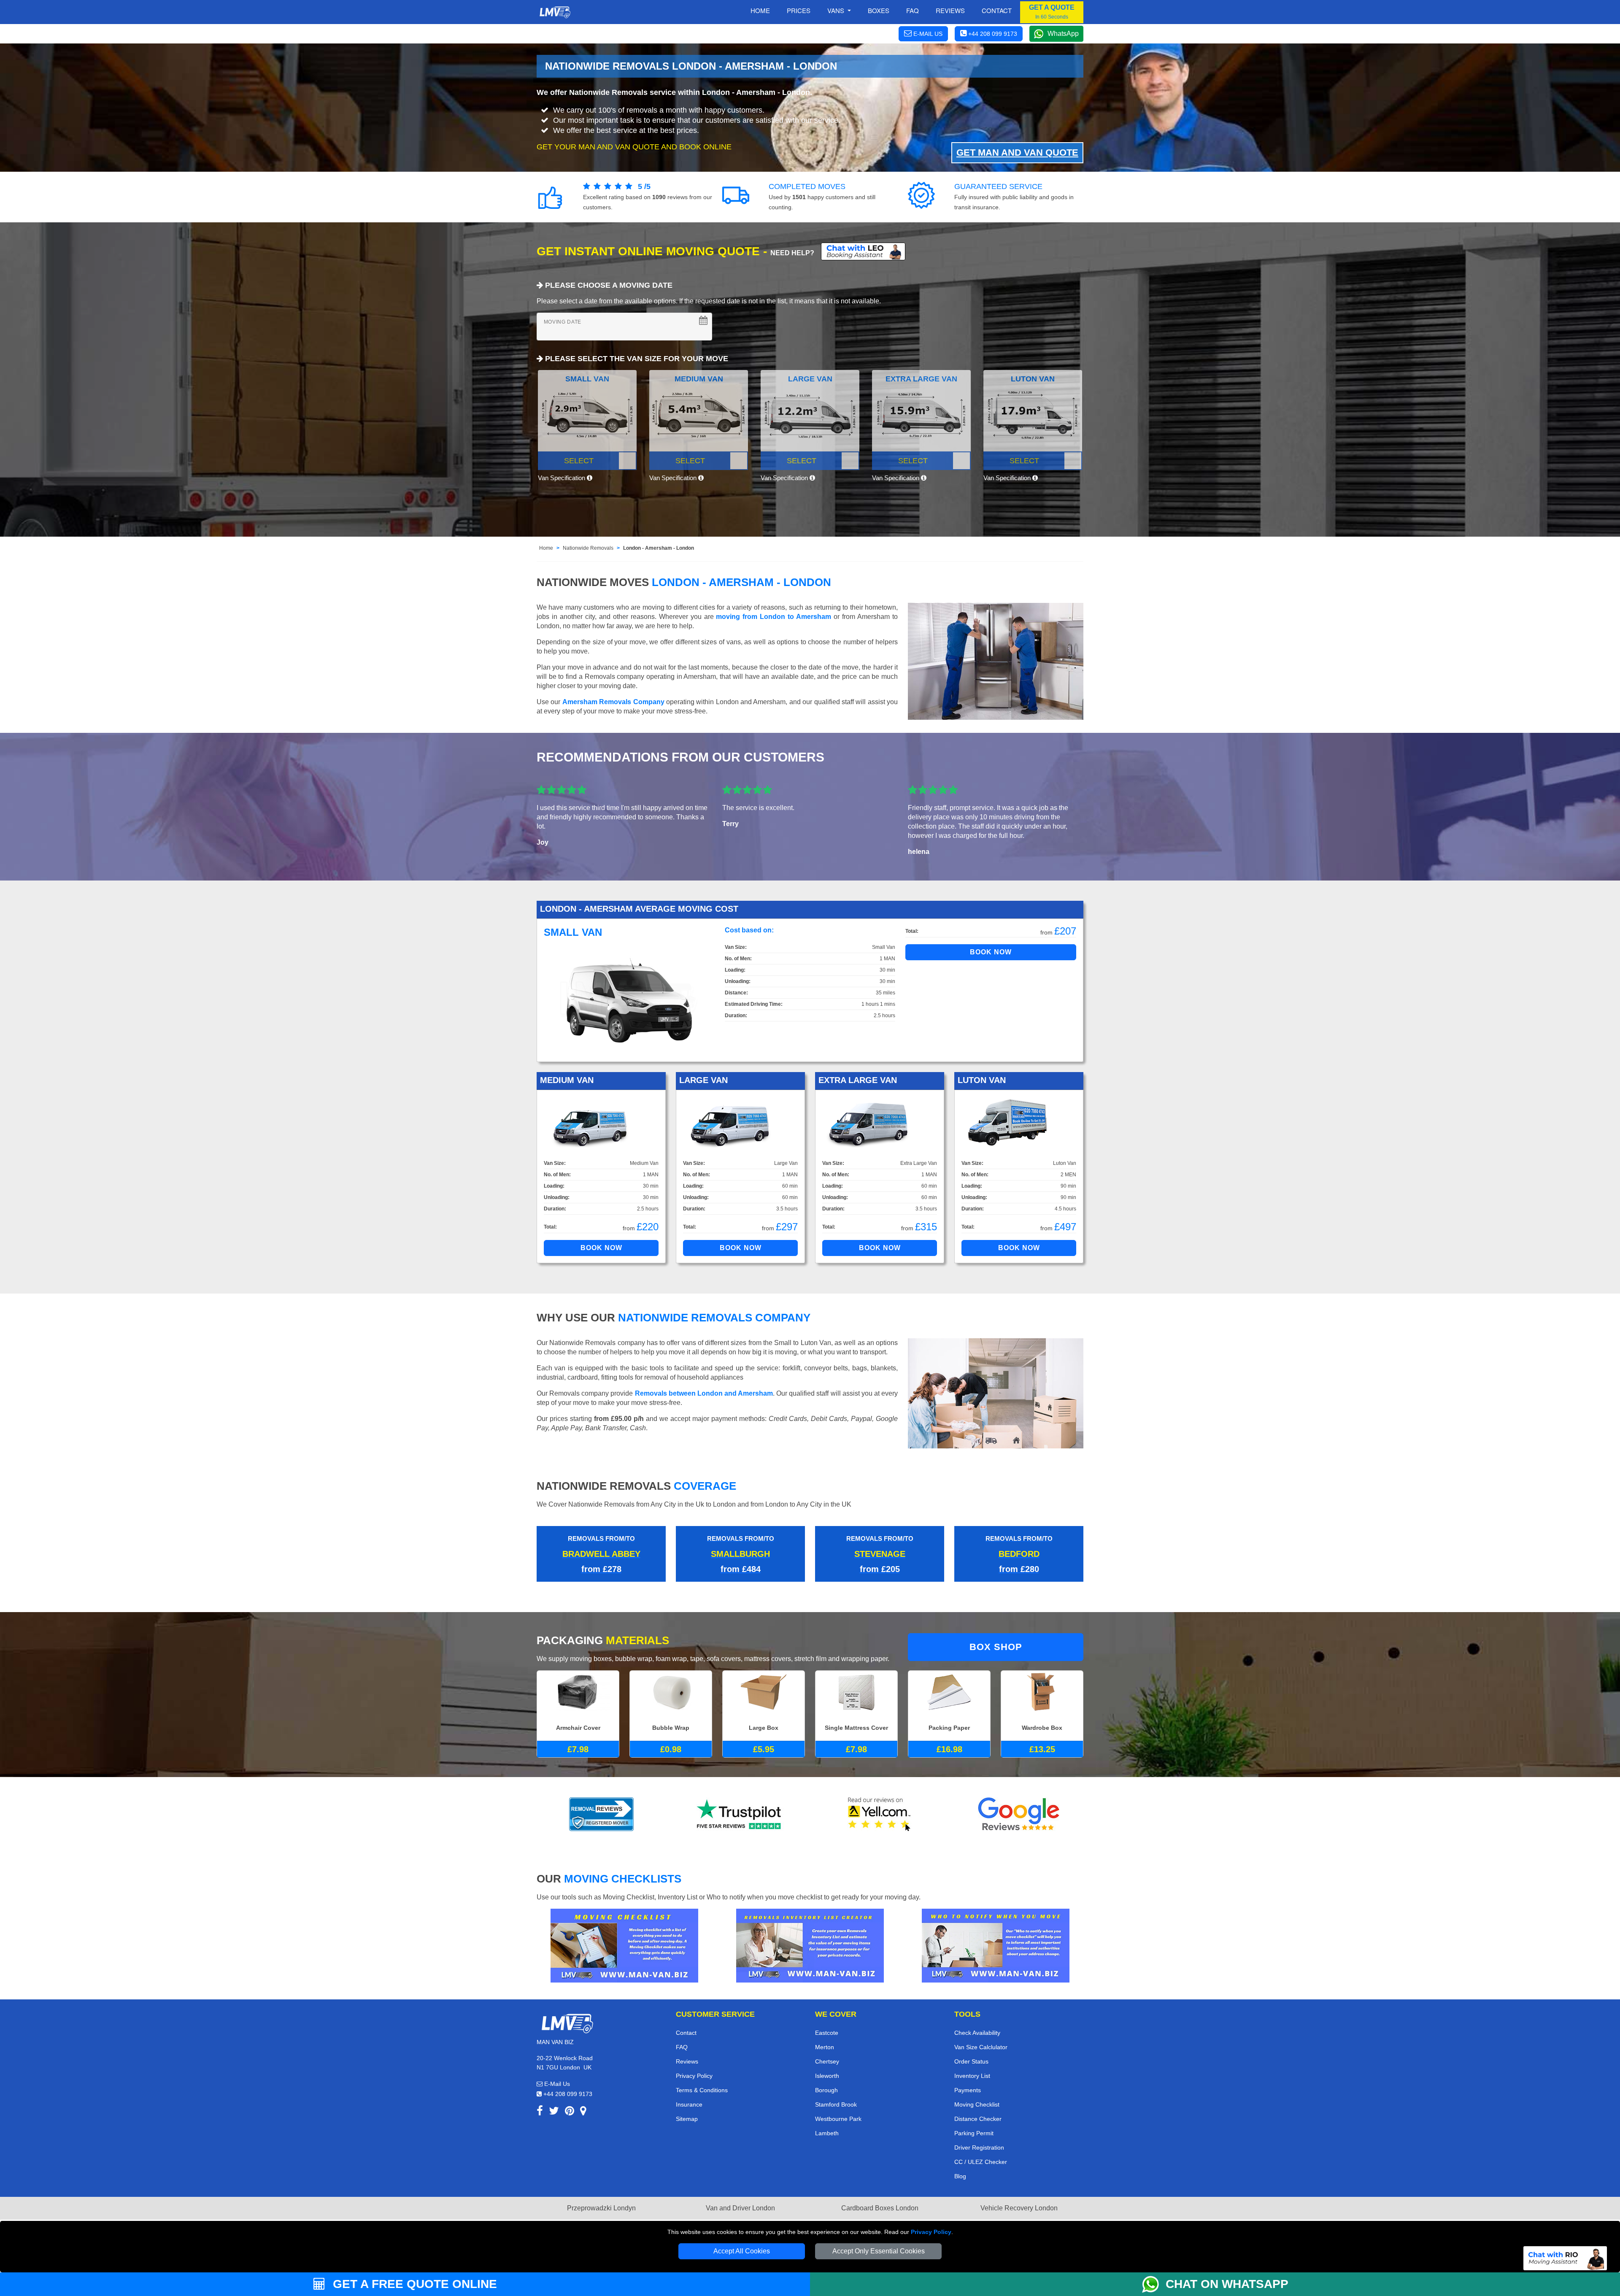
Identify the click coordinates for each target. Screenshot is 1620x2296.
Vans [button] (837, 10)
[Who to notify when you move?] (996, 1945)
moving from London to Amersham (774, 617)
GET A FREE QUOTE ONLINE (413, 2284)
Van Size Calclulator (981, 2047)
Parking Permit (974, 2133)
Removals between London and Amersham (704, 1393)
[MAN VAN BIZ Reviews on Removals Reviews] (601, 1814)
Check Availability (977, 2033)
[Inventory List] (810, 1945)
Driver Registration (979, 2147)
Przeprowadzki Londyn (601, 2208)
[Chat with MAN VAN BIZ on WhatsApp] (1154, 2284)
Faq (913, 10)
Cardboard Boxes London (880, 2208)
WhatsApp (1063, 34)
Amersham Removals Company (613, 702)
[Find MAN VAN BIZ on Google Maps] (583, 2112)
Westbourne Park (838, 2119)
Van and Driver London (740, 2208)
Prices (799, 10)
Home (760, 10)
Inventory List (972, 2076)
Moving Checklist (977, 2104)
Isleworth (827, 2076)
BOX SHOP (996, 1647)
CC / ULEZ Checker (981, 2162)
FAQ (682, 2047)
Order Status (971, 2061)
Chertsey (827, 2061)
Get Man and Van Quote (1017, 153)
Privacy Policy (931, 2232)
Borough (826, 2090)
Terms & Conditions (702, 2090)
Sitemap (687, 2119)
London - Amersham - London (659, 548)
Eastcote (827, 2033)
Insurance (689, 2104)
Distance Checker (978, 2119)
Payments (968, 2090)
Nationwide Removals (588, 548)
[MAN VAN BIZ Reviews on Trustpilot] (740, 1814)
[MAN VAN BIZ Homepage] (555, 12)
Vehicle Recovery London (1019, 2208)
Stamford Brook (836, 2104)
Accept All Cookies (742, 2251)
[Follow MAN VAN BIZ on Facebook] (540, 2112)
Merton (825, 2047)
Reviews (950, 10)
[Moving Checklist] (624, 1945)
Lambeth (827, 2133)
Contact (997, 10)
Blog (960, 2176)
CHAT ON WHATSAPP (1227, 2284)
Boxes (879, 10)
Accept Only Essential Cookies (879, 2251)
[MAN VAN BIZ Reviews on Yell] (880, 1814)
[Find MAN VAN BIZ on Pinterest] (570, 2112)
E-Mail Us (556, 2084)
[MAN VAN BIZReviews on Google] (1019, 1814)
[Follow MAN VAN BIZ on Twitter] (554, 2112)
